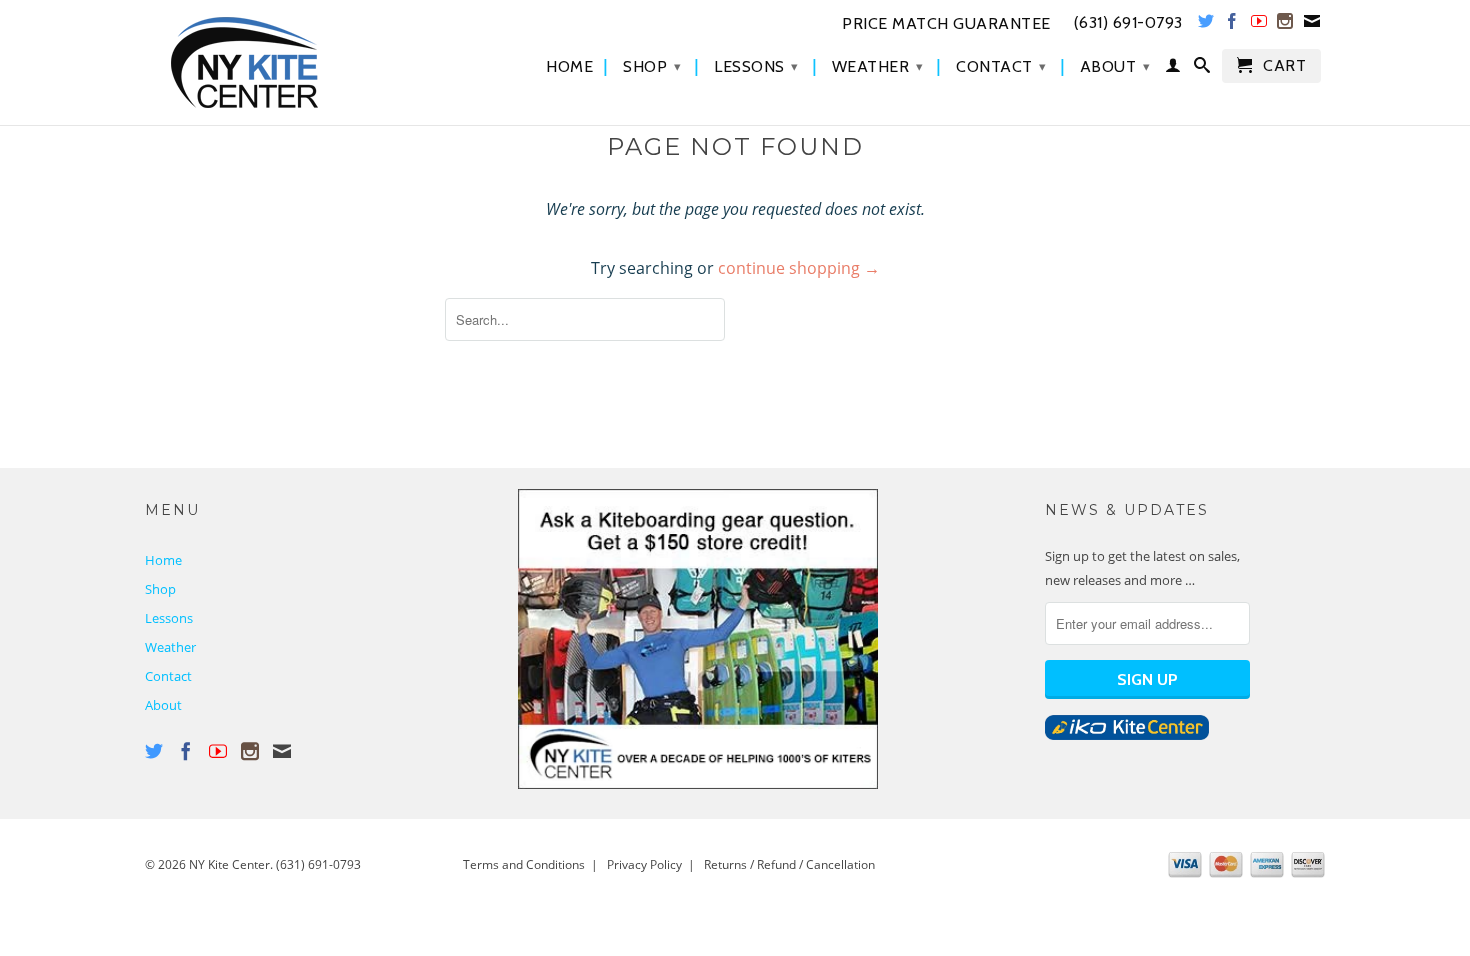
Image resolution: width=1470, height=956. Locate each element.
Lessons (756, 66)
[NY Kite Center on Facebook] (1232, 25)
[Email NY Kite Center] (1312, 25)
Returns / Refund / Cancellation (789, 864)
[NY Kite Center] (285, 62)
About (1115, 66)
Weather (878, 66)
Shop (652, 66)
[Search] (1202, 69)
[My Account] (1173, 69)
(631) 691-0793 (318, 864)
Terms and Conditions (524, 864)
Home (569, 67)
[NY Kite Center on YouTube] (1259, 25)
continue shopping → (799, 268)
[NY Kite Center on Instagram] (1285, 25)
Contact (1001, 66)
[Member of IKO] (1127, 735)
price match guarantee (946, 24)
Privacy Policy (644, 864)
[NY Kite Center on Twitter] (1206, 25)
